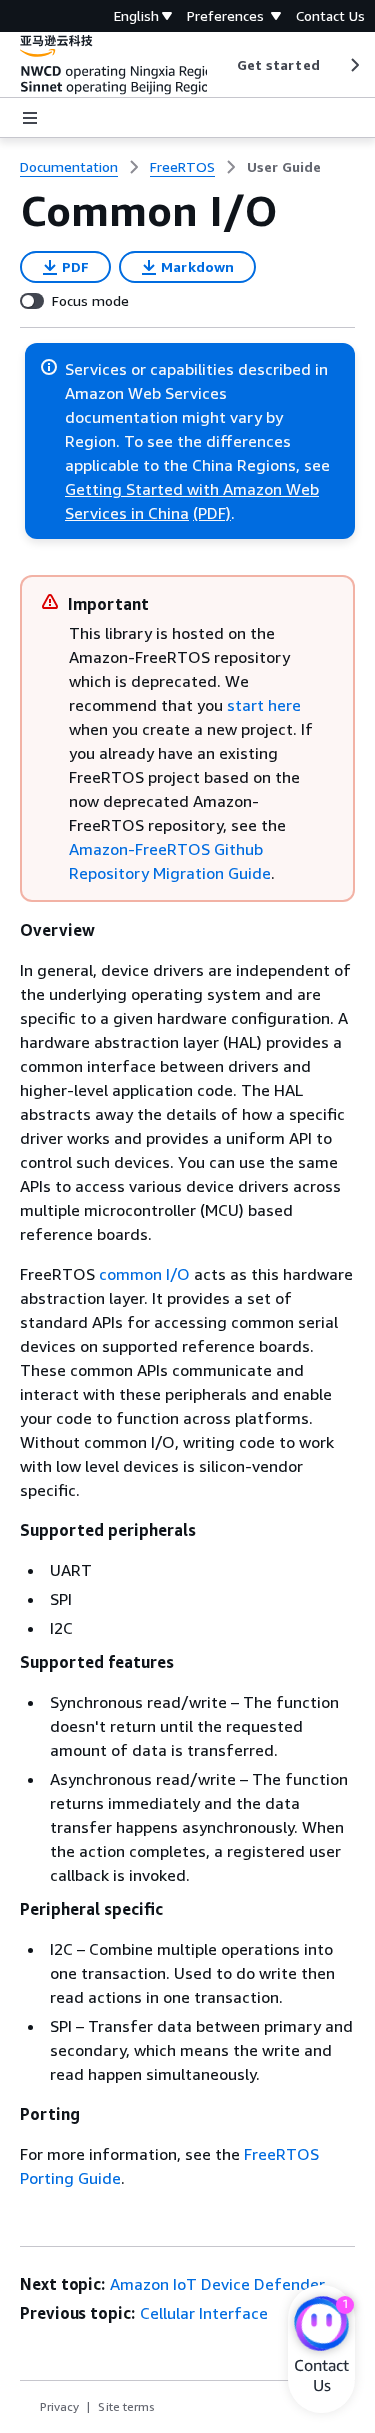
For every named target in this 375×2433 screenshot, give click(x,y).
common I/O (144, 1274)
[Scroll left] (221, 65)
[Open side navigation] (30, 118)
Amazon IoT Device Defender (217, 2284)
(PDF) (212, 513)
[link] (284, 167)
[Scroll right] (353, 65)
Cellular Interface (204, 2313)
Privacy (59, 2406)
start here (264, 705)
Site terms (126, 2406)
